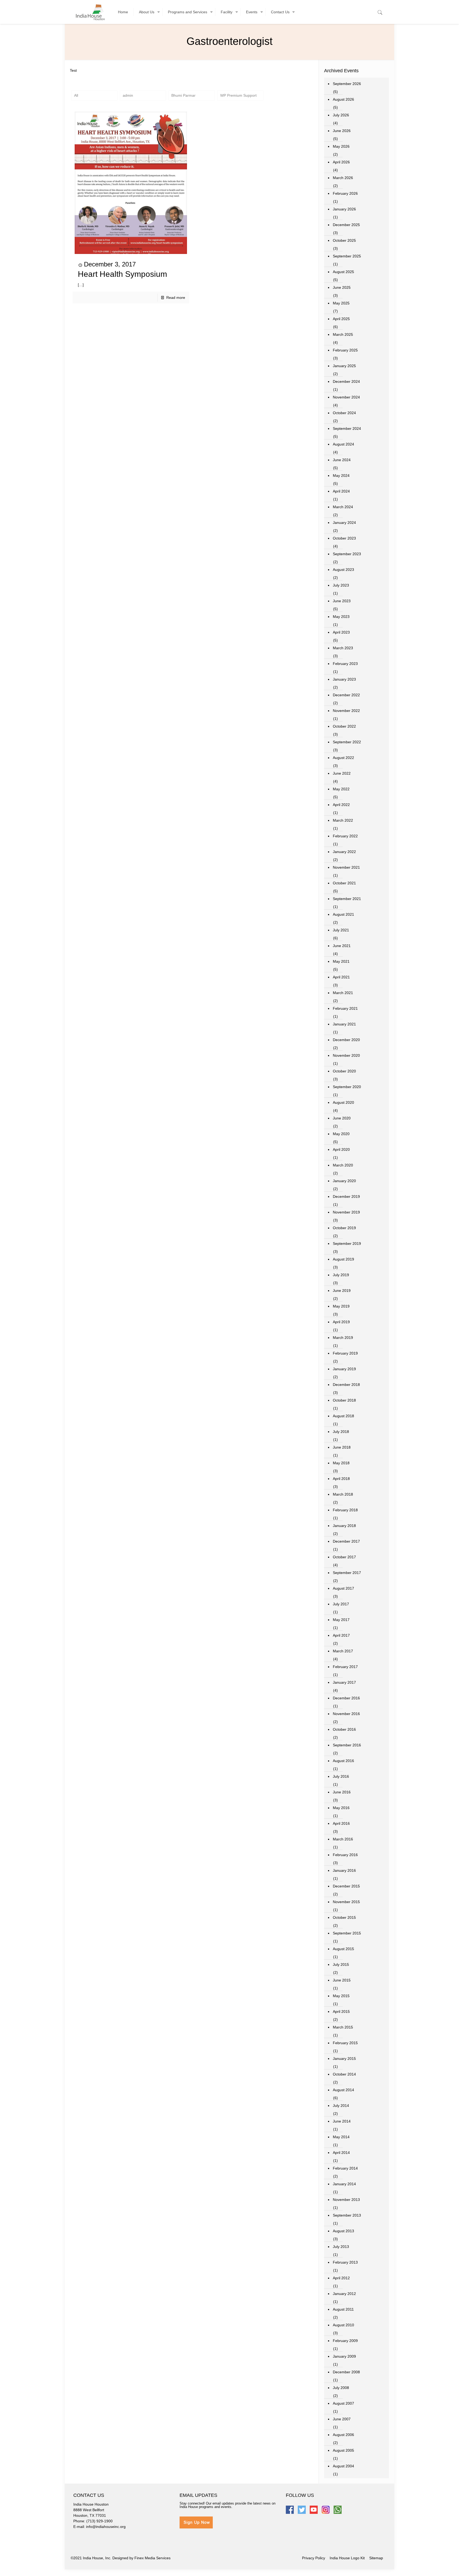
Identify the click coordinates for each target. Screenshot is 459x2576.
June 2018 (342, 1447)
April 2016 (341, 1823)
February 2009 (345, 2341)
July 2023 (341, 585)
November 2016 (346, 1714)
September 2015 (347, 1933)
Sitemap (376, 2558)
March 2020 (343, 1165)
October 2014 (344, 2074)
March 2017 (343, 1651)
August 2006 (343, 2435)
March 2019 (343, 1338)
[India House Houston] (90, 12)
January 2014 (344, 2184)
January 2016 (344, 1870)
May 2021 (341, 961)
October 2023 (344, 538)
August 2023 (343, 570)
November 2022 (346, 711)
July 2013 (341, 2247)
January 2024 (344, 523)
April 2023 (341, 632)
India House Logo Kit (347, 2558)
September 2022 (347, 742)
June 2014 (342, 2121)
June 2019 (342, 1291)
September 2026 (347, 84)
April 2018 (341, 1479)
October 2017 (344, 1557)
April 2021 (341, 977)
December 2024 (346, 381)
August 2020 (343, 1102)
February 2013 (345, 2262)
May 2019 (341, 1306)
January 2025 (344, 366)
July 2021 (341, 930)
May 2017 (341, 1620)
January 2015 (344, 2059)
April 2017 (341, 1635)
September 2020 (347, 1087)
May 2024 (341, 476)
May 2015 (341, 1996)
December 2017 (346, 1541)
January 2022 (344, 852)
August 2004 (343, 2466)
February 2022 (345, 836)
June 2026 (342, 131)
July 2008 (341, 2388)
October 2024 (344, 413)
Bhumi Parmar (183, 95)
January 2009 (344, 2356)
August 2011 (343, 2309)
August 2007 (343, 2403)
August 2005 (343, 2450)
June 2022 (342, 773)
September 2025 (347, 256)
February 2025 (345, 350)
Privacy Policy (314, 2558)
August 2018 (343, 1416)
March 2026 (343, 178)
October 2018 (344, 1400)
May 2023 (341, 617)
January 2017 (344, 1682)
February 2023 (345, 664)
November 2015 (346, 1902)
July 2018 (341, 1432)
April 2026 (341, 162)
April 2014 (341, 2153)
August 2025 (343, 272)
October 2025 (344, 240)
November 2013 (346, 2200)
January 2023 (344, 679)
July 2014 (341, 2106)
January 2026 (344, 209)
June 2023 (342, 601)
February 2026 (345, 193)
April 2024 (341, 491)
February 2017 (345, 1667)
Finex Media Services (152, 2558)
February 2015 (345, 2043)
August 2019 (343, 1259)
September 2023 (347, 554)
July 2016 (341, 1776)
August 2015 (343, 1949)
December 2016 (346, 1698)
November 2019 (346, 1212)
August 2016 (343, 1761)
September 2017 (347, 1573)
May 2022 (341, 789)
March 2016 (343, 1839)
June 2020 (342, 1118)
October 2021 (344, 883)
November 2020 (346, 1055)
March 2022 (343, 820)
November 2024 (346, 397)
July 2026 (341, 115)
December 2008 (346, 2372)
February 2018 (345, 1510)
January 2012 (344, 2294)
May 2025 (341, 303)
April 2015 (341, 2011)
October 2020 (344, 1071)
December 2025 (346, 225)
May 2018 (341, 1463)
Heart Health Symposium (122, 274)
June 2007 (342, 2419)
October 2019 (344, 1228)
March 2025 (343, 334)
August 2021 (343, 914)
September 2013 (347, 2215)
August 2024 (343, 444)
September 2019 (347, 1244)
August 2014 (343, 2090)
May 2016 (341, 1808)
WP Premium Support (238, 95)
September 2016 (347, 1745)
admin (128, 95)
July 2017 (341, 1604)
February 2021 (345, 1008)
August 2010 (343, 2325)
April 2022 (341, 805)
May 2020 (341, 1134)
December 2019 (346, 1196)
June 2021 (342, 946)
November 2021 (346, 867)
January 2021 (344, 1024)
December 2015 (346, 1886)
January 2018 (344, 1526)
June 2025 (342, 287)
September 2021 (347, 899)
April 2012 (341, 2278)
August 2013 (343, 2231)
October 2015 (344, 1917)
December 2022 (346, 695)
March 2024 (343, 507)
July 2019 (341, 1275)
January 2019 (344, 1369)
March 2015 (343, 2027)
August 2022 (343, 758)
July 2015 (341, 1964)
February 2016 (345, 1855)
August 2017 (343, 1588)
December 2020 (346, 1040)
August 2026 (343, 99)
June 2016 (342, 1792)
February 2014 (345, 2168)
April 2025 (341, 319)
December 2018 (346, 1385)
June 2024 (342, 460)
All (76, 95)
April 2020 (341, 1149)
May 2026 (341, 146)
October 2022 (344, 726)
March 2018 (343, 1494)
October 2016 (344, 1729)
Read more (176, 298)
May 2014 (341, 2137)
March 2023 (343, 648)
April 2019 (341, 1322)
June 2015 (342, 1980)
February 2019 (345, 1353)
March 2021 (343, 993)
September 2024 (347, 428)
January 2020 (344, 1181)
